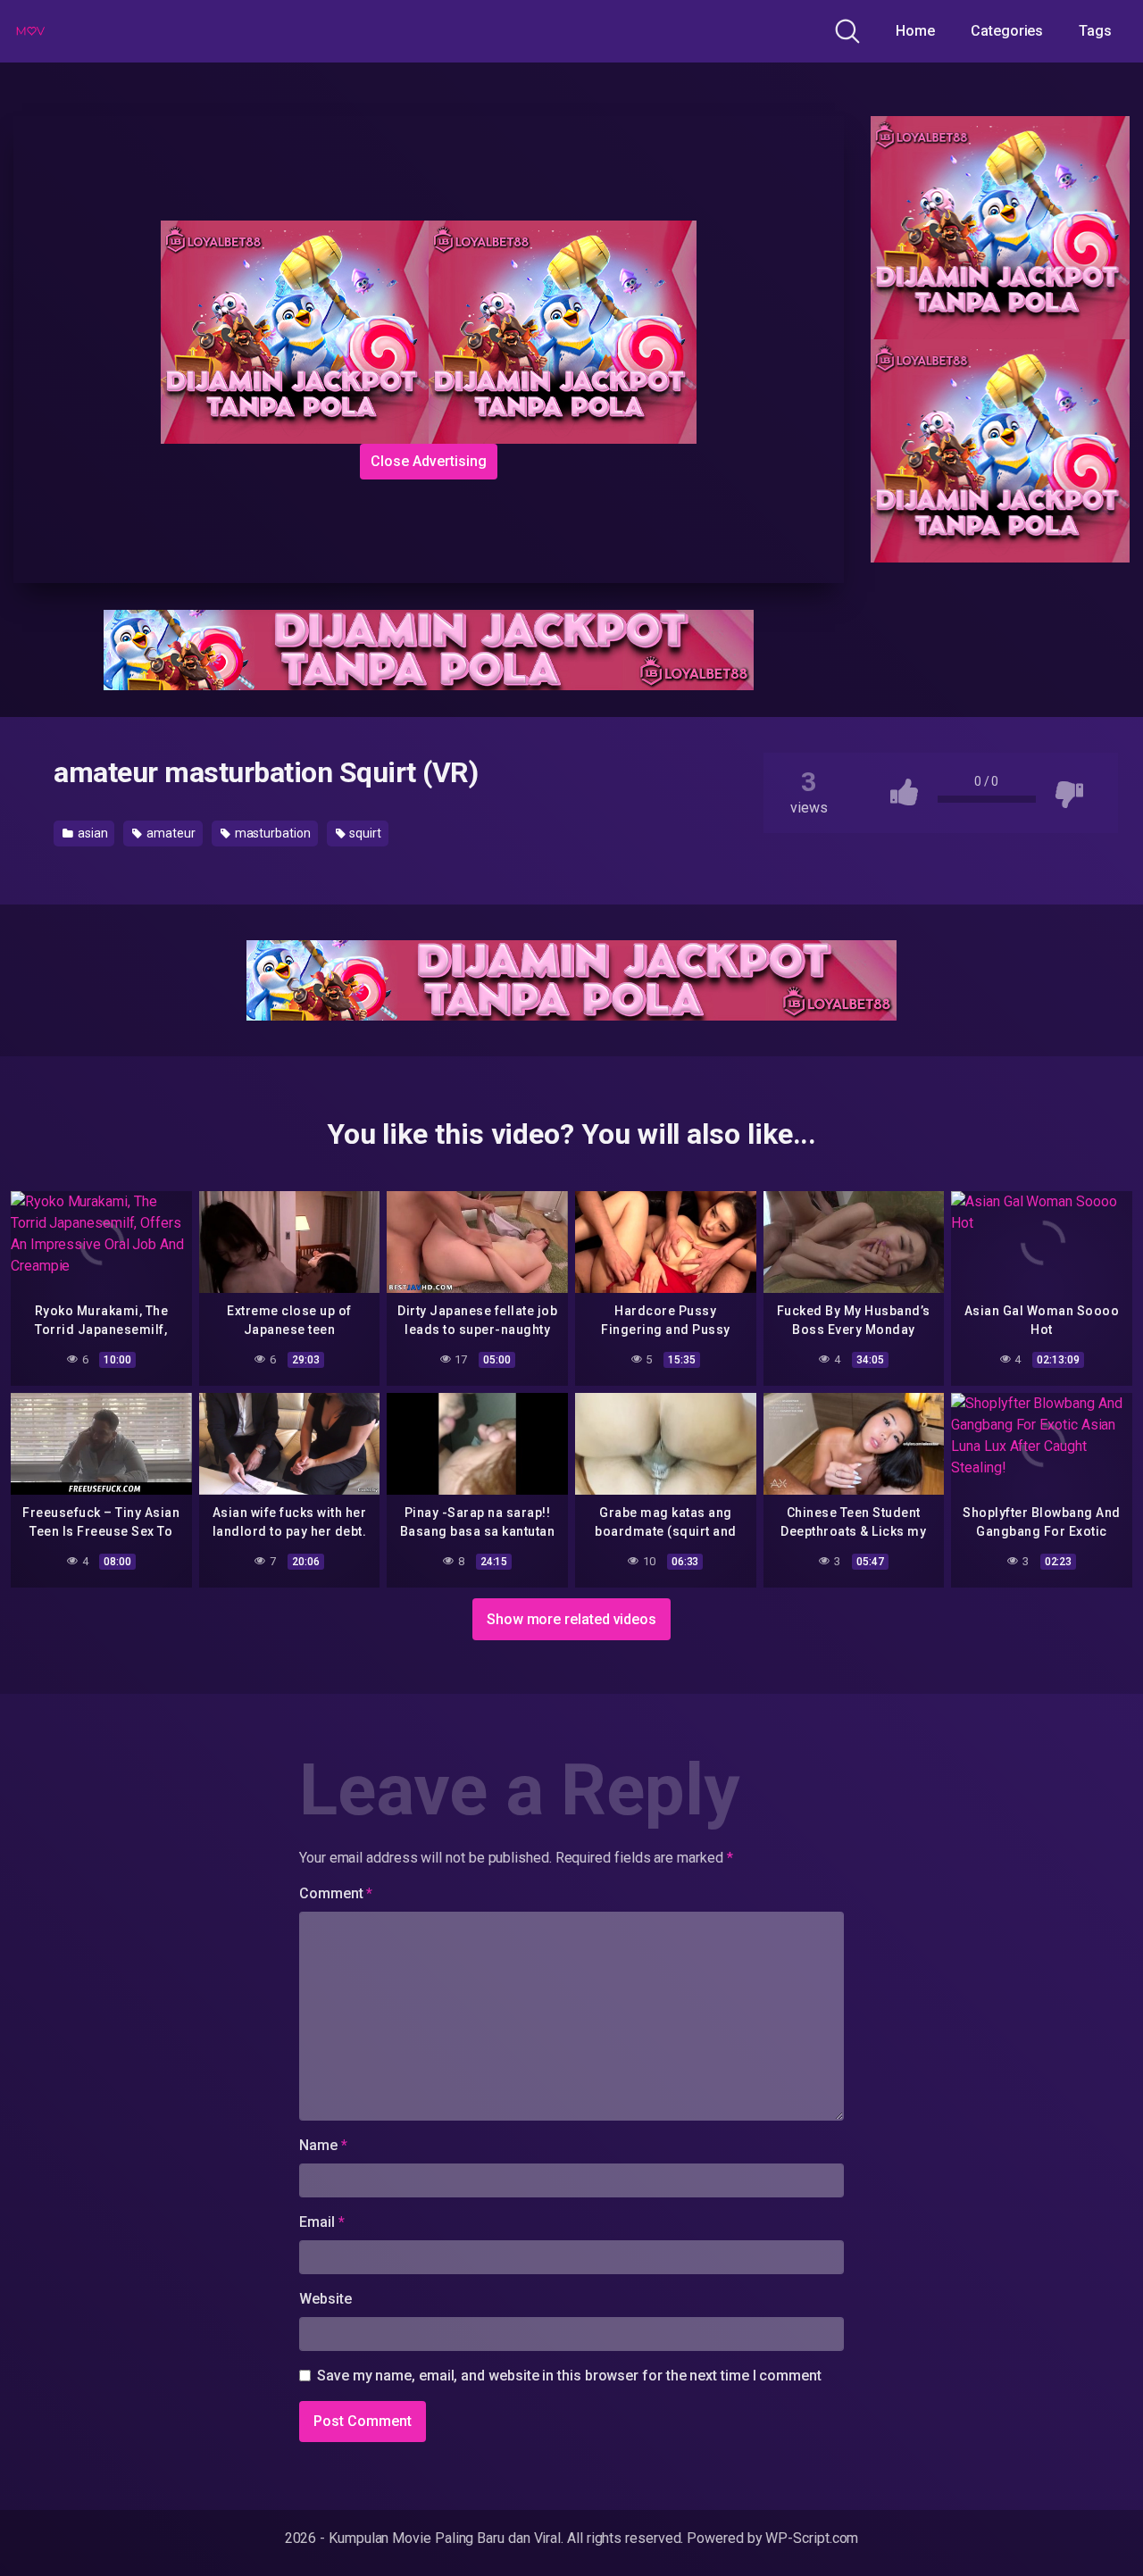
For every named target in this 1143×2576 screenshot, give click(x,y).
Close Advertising (429, 461)
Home (915, 31)
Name (323, 2145)
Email (321, 2222)
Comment (336, 1893)
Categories (1007, 31)
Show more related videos (571, 1619)
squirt (364, 833)
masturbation (271, 833)
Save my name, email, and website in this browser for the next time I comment (569, 2376)
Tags (1095, 31)
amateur (169, 833)
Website (325, 2299)
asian (92, 833)
